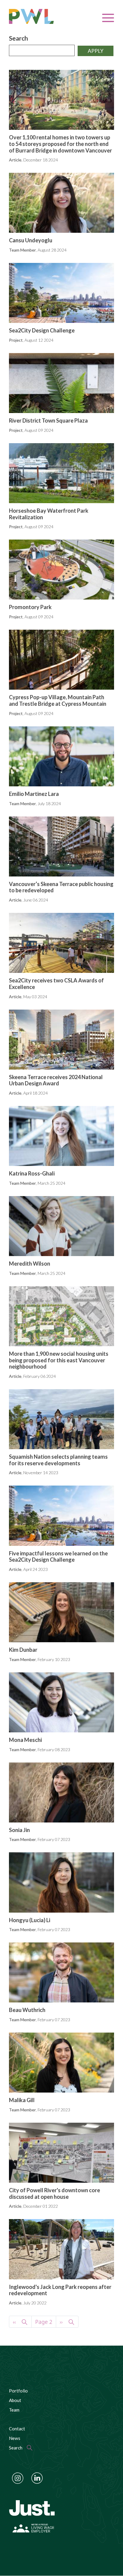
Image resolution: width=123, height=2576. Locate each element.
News (15, 2438)
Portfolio (18, 2391)
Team (14, 2410)
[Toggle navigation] (108, 18)
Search (19, 38)
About (15, 2400)
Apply (96, 51)
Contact (17, 2429)
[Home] (40, 16)
